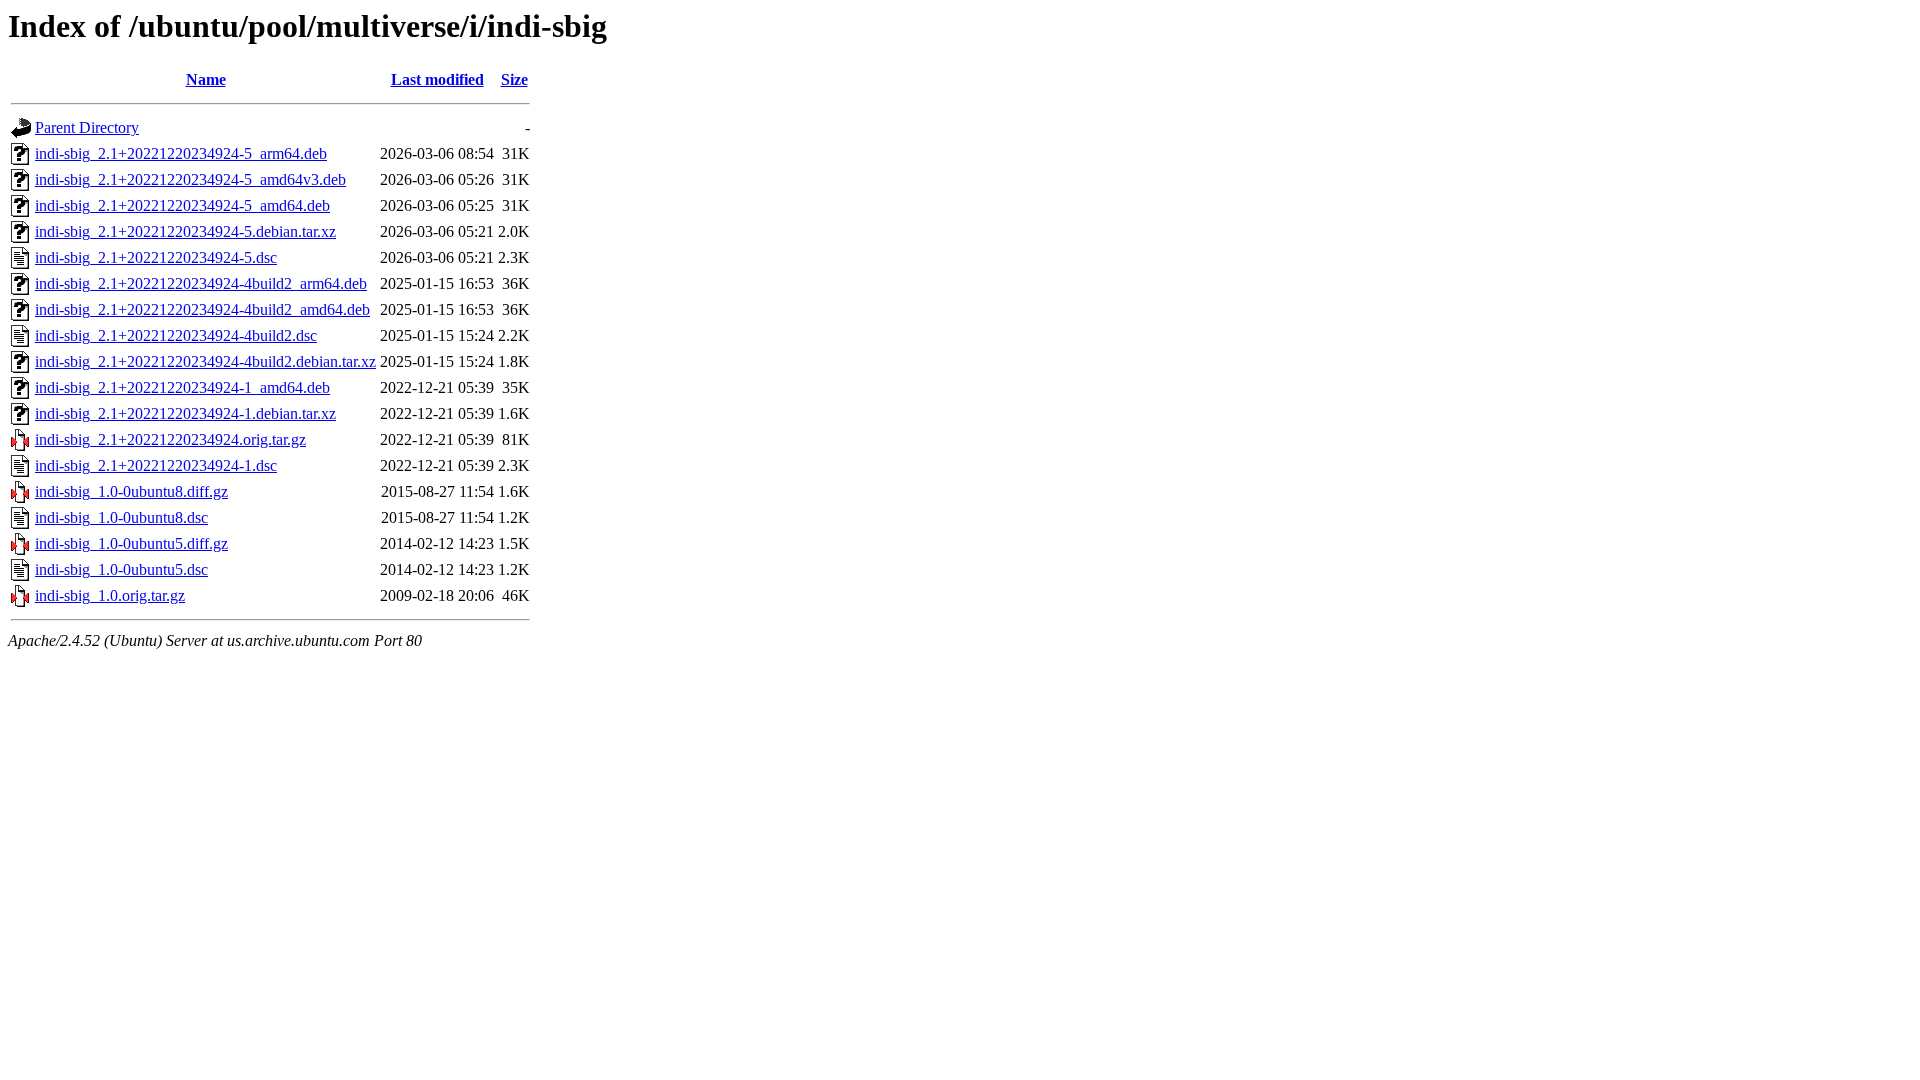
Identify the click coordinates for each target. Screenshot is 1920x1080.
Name (206, 79)
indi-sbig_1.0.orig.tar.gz (110, 595)
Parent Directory (87, 127)
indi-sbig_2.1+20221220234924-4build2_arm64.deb (201, 283)
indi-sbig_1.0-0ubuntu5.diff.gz (131, 543)
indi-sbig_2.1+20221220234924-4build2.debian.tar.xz (205, 361)
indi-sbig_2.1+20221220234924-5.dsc (156, 257)
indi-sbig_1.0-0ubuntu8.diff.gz (131, 491)
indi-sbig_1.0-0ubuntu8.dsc (121, 517)
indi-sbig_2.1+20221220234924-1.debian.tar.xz (185, 413)
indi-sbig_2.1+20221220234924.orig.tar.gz (170, 439)
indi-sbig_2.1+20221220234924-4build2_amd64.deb (202, 309)
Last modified (437, 79)
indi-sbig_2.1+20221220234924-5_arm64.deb (181, 153)
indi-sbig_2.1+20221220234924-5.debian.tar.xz (185, 231)
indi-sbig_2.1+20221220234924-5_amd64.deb (182, 205)
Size (514, 79)
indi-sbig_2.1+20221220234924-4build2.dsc (176, 335)
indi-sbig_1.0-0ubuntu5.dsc (121, 569)
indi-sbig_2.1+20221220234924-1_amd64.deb (182, 387)
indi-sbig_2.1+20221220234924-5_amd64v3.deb (190, 179)
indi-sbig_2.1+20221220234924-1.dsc (156, 465)
